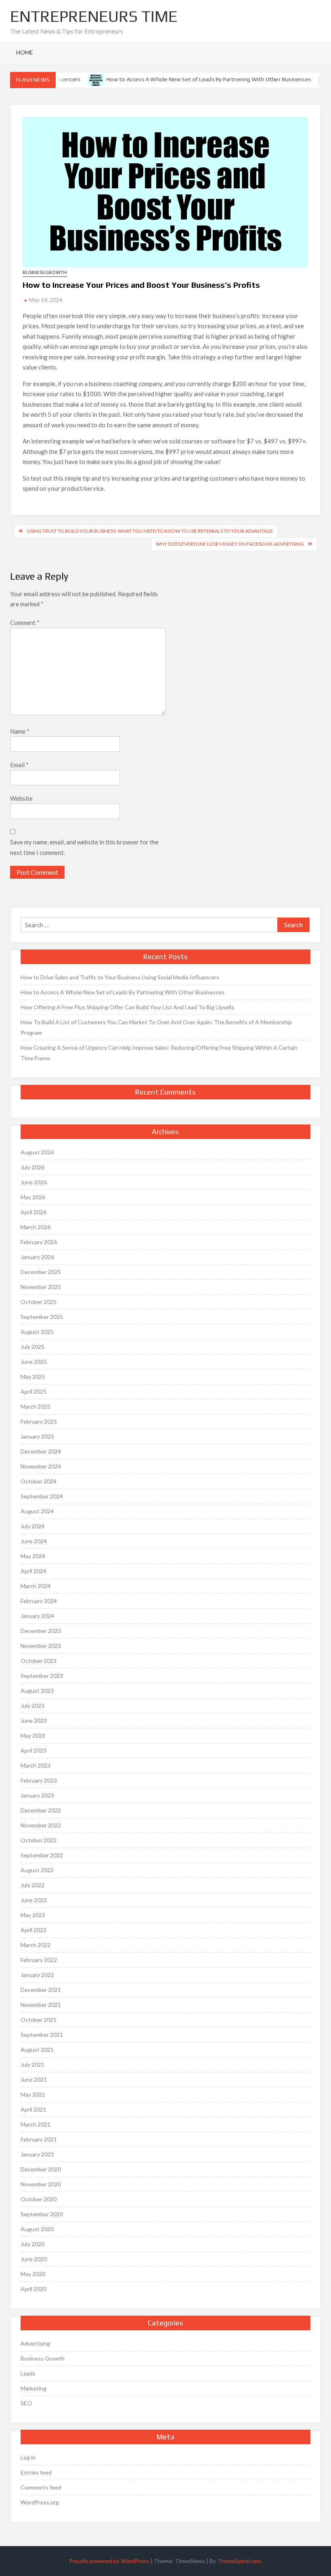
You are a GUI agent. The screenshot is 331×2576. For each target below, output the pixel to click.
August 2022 (37, 1870)
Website (21, 798)
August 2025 (37, 1332)
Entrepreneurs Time (94, 16)
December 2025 (41, 1272)
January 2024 (37, 1616)
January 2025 (37, 1436)
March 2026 (36, 1227)
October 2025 (39, 1302)
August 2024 (37, 1511)
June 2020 (34, 2259)
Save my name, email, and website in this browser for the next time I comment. (84, 847)
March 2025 (36, 1406)
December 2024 (41, 1451)
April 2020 (34, 2289)
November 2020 (41, 2184)
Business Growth (45, 272)
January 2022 (37, 1975)
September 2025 (42, 1317)
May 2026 (33, 1197)
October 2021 (39, 2020)
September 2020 (42, 2214)
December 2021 (41, 1990)
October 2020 (39, 2199)
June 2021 (34, 2079)
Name (20, 731)
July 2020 (32, 2244)
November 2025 (41, 1287)
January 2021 (37, 2154)
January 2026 (37, 1257)
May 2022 (33, 1915)
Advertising (35, 2343)
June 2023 (34, 1720)
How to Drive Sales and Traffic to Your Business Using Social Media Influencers (120, 977)
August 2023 (37, 1691)
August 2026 (37, 1152)
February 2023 (39, 1780)
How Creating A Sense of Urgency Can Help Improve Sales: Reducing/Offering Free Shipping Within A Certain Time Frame (159, 1053)
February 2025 (39, 1421)
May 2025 (33, 1377)
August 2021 (37, 2050)
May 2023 (33, 1735)
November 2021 (41, 2005)
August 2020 (37, 2229)
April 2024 (34, 1571)
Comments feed (41, 2487)
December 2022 (41, 1810)
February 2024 (39, 1601)
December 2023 (41, 1631)
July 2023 (32, 1706)
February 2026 (39, 1242)
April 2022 (34, 1930)
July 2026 (32, 1167)
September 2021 (42, 2035)
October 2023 (39, 1661)
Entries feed (36, 2472)
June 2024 (34, 1541)
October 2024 (39, 1481)
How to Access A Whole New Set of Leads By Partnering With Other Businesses (195, 79)
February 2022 (39, 1960)
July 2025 (32, 1347)
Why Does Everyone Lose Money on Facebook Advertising (230, 544)
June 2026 (34, 1182)
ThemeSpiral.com (239, 2561)
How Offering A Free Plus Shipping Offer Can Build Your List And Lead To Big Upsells (127, 1007)
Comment (25, 622)
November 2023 (41, 1646)
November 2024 (41, 1466)
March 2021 (36, 2124)
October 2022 (39, 1840)
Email (19, 765)
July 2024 (32, 1526)
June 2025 (34, 1362)
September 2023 (42, 1676)
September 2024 (42, 1496)
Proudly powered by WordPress (109, 2561)
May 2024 (33, 1556)
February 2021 (39, 2139)
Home (25, 52)
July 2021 (32, 2064)
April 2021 (34, 2109)
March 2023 (36, 1765)
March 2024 (36, 1586)
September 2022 (42, 1855)
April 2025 (34, 1391)
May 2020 (33, 2274)
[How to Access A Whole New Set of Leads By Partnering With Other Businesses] (83, 79)
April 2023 (34, 1750)
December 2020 (41, 2169)
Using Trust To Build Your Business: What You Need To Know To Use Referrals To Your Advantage (150, 531)
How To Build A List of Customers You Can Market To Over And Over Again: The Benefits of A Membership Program (156, 1027)
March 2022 (36, 1945)
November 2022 (41, 1825)
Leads (28, 2373)
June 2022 (34, 1900)
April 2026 (34, 1212)
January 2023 (37, 1795)
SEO (26, 2403)
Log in (28, 2457)
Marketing (34, 2388)
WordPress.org (40, 2502)
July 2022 (32, 1885)
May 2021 (33, 2094)
